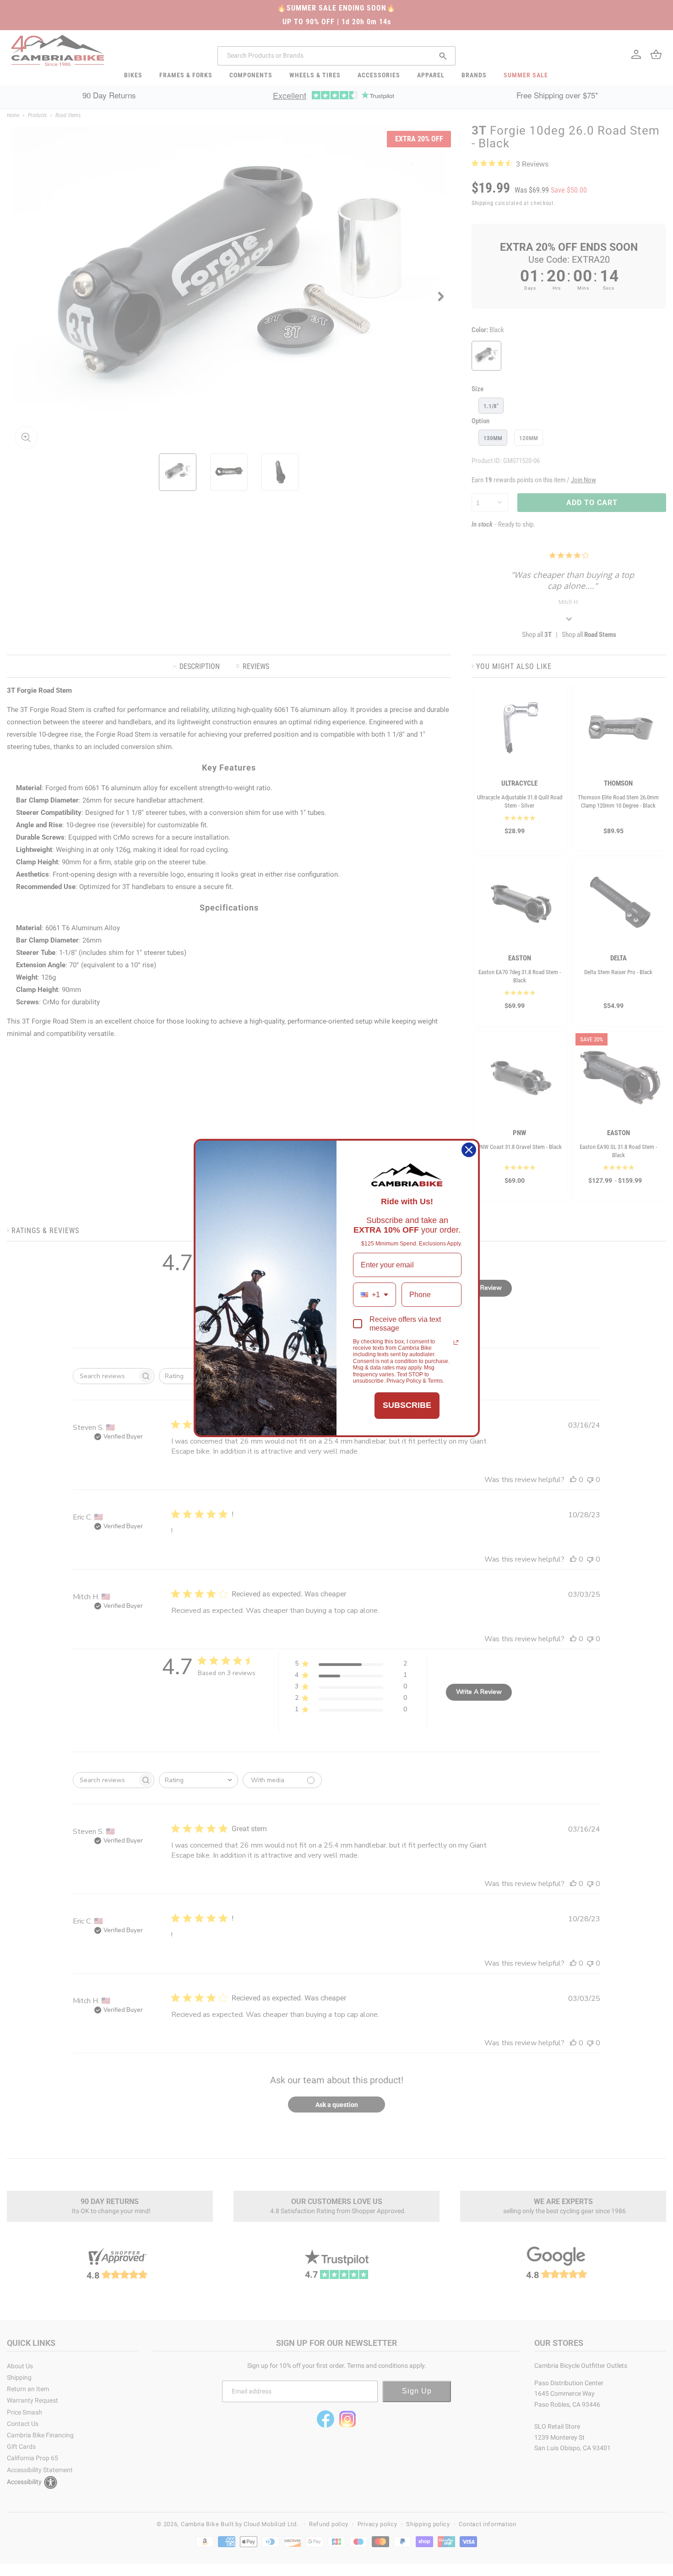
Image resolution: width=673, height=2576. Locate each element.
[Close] (469, 1150)
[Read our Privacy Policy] (456, 1342)
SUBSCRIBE (407, 1405)
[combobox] (374, 1295)
